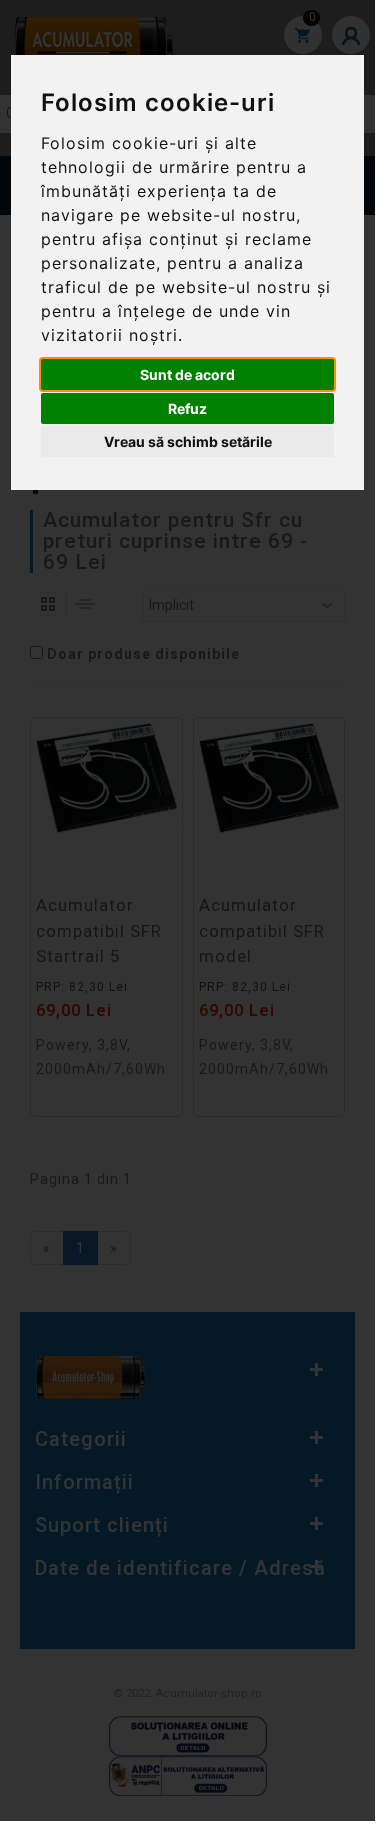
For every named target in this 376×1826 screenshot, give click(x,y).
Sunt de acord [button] (187, 374)
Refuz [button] (187, 408)
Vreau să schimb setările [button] (188, 441)
